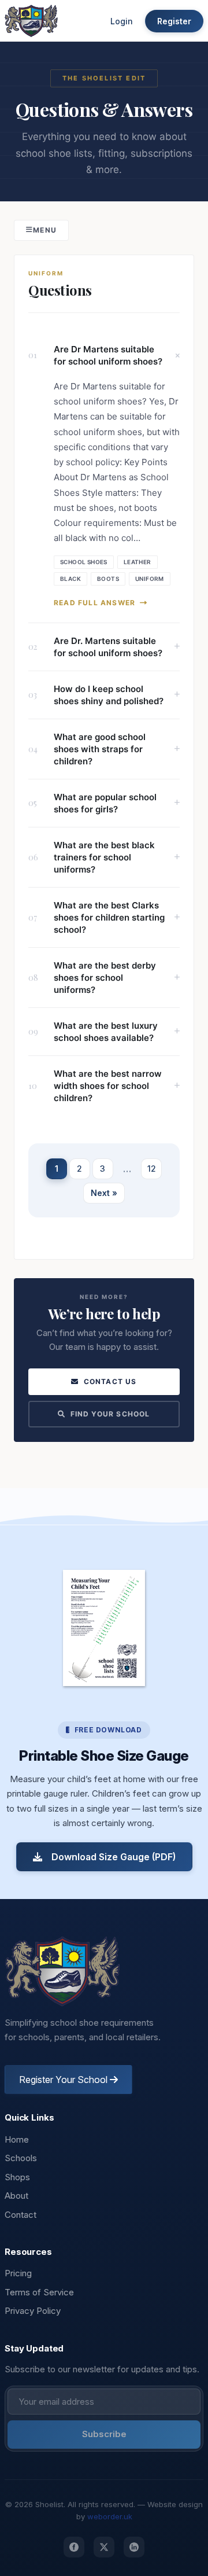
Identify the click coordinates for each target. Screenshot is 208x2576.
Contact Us (110, 1381)
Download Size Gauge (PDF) (114, 1857)
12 (152, 1169)
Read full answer (94, 603)
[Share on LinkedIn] (134, 2547)
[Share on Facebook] (74, 2547)
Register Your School (64, 2080)
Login (122, 21)
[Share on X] (104, 2547)
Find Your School (110, 1414)
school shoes (84, 562)
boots (108, 579)
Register (174, 21)
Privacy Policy (33, 2311)
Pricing (18, 2273)
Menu (45, 230)
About (16, 2196)
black (70, 579)
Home (17, 2139)
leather (138, 562)
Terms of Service (39, 2292)
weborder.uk (110, 2516)
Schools (21, 2158)
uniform (150, 579)
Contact (21, 2215)
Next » (104, 1193)
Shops (17, 2177)
